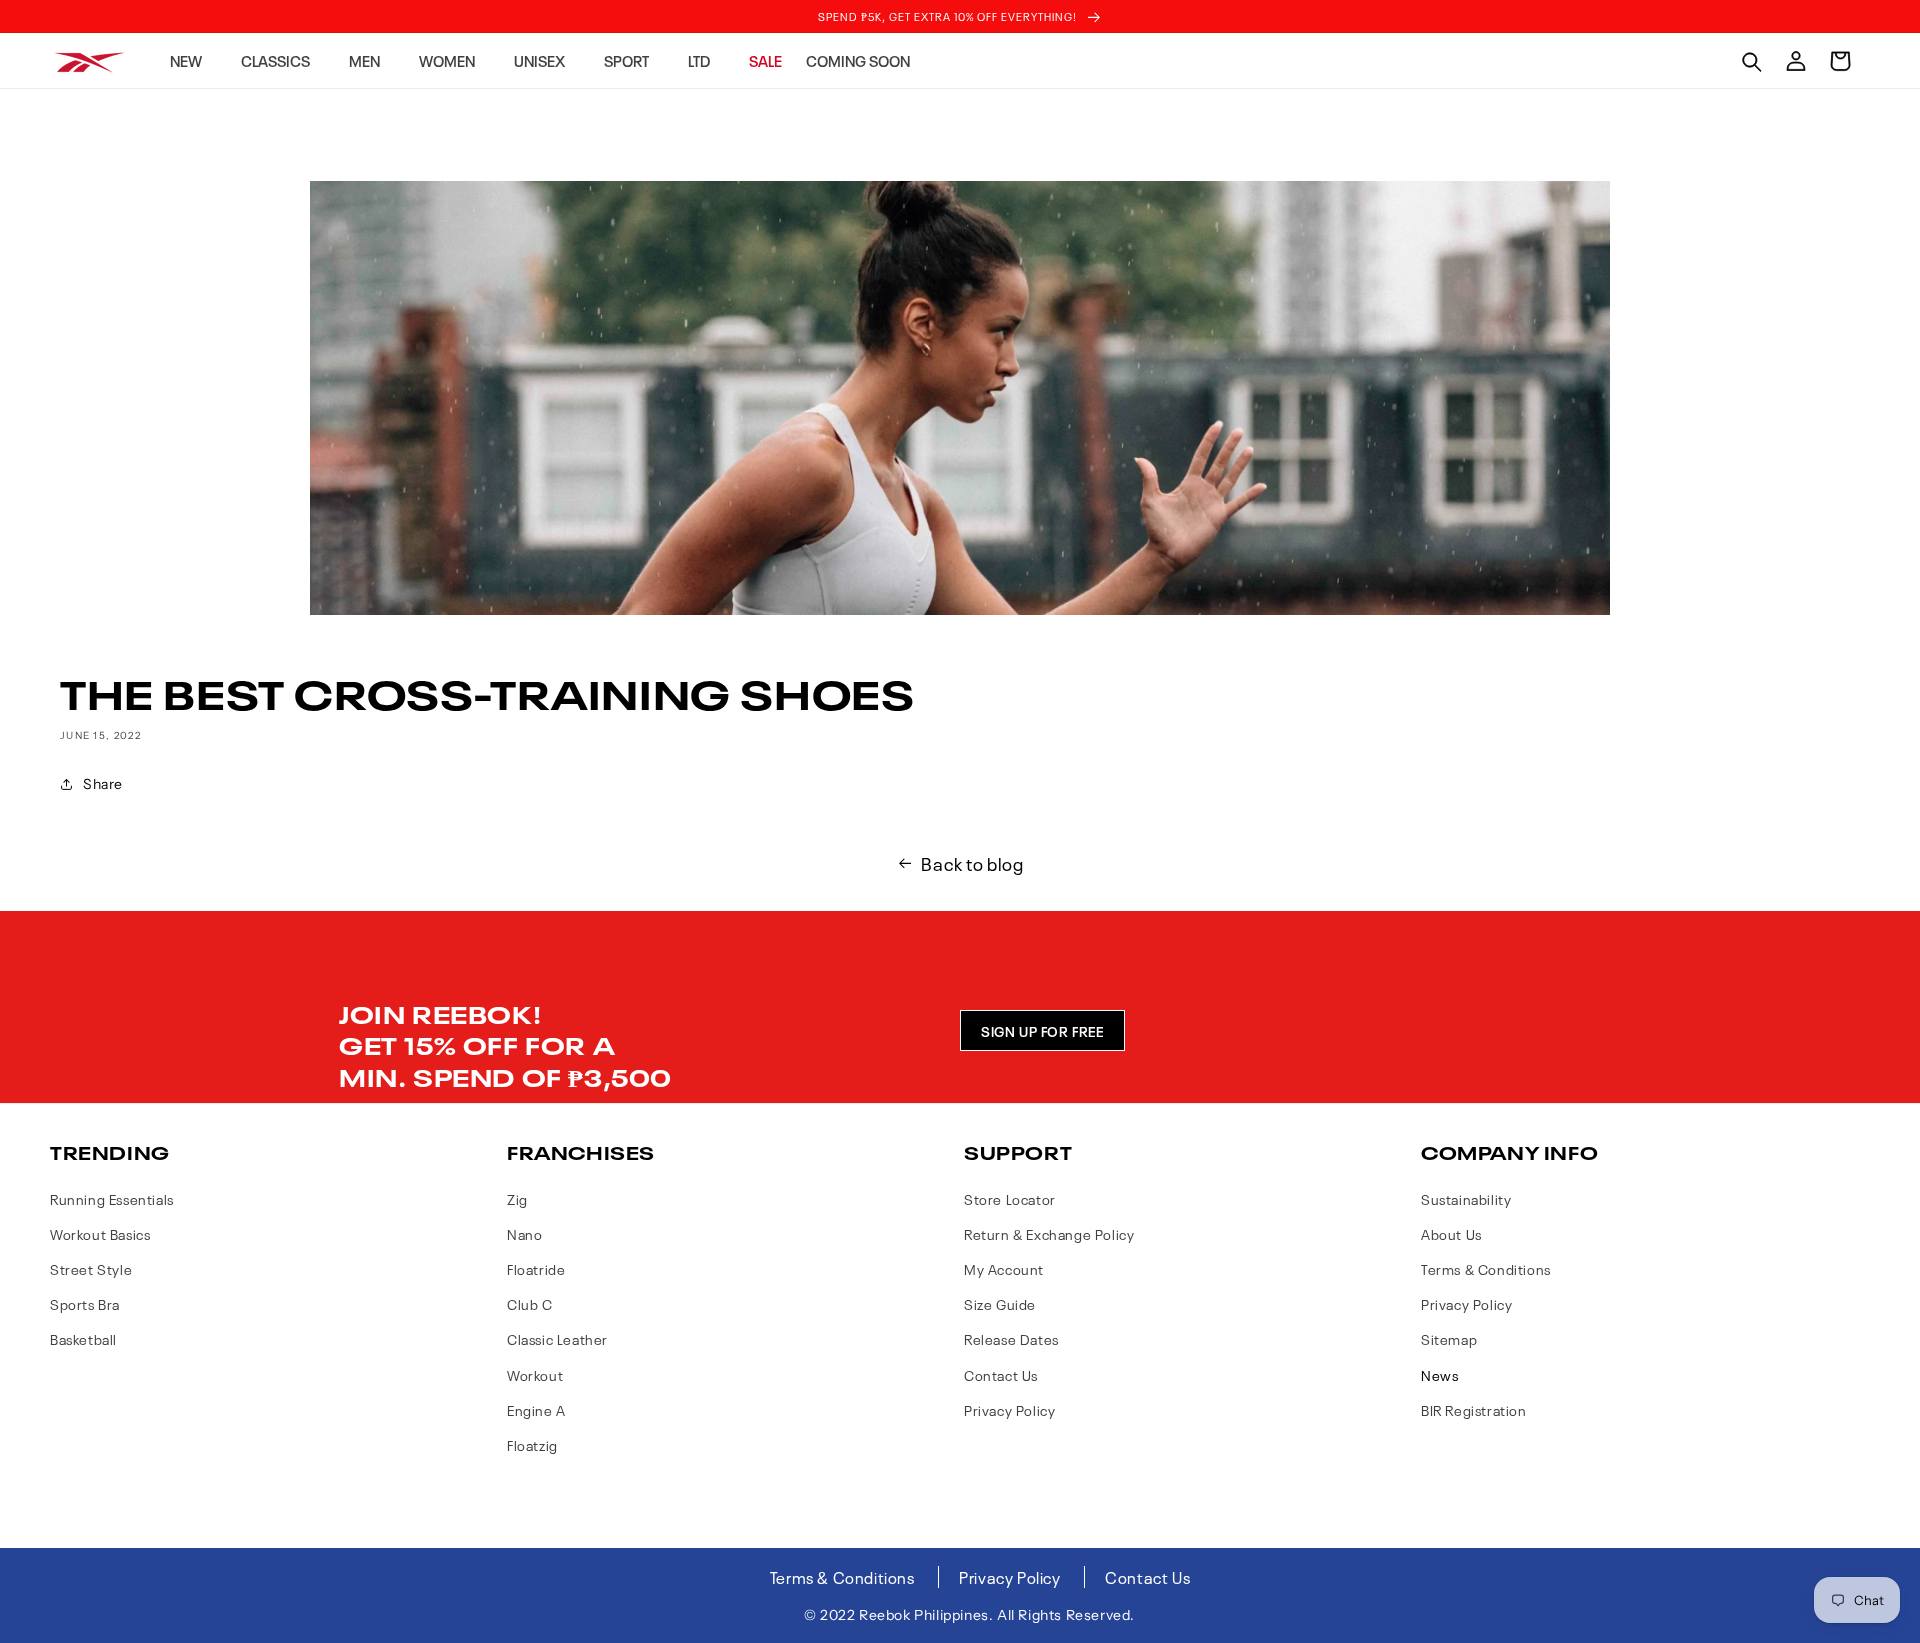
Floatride (536, 1268)
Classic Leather (557, 1338)
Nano (524, 1233)
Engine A (536, 1409)
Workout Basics (100, 1233)
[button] (193, 61)
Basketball (83, 1338)
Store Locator (1010, 1198)
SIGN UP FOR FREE (1042, 1030)
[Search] (1752, 61)
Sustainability (1466, 1198)
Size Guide (1000, 1303)
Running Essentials (112, 1198)
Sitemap (1449, 1338)
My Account (1004, 1268)
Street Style (91, 1268)
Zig (517, 1198)
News (1439, 1374)
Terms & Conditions (1486, 1268)
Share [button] (103, 784)
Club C (530, 1303)
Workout (535, 1374)
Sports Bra (85, 1303)
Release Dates (1011, 1338)
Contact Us (1001, 1374)
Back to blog (972, 863)
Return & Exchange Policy (1049, 1233)
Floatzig (532, 1444)
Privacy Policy (1009, 1409)
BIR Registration (1474, 1409)
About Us (1451, 1233)
